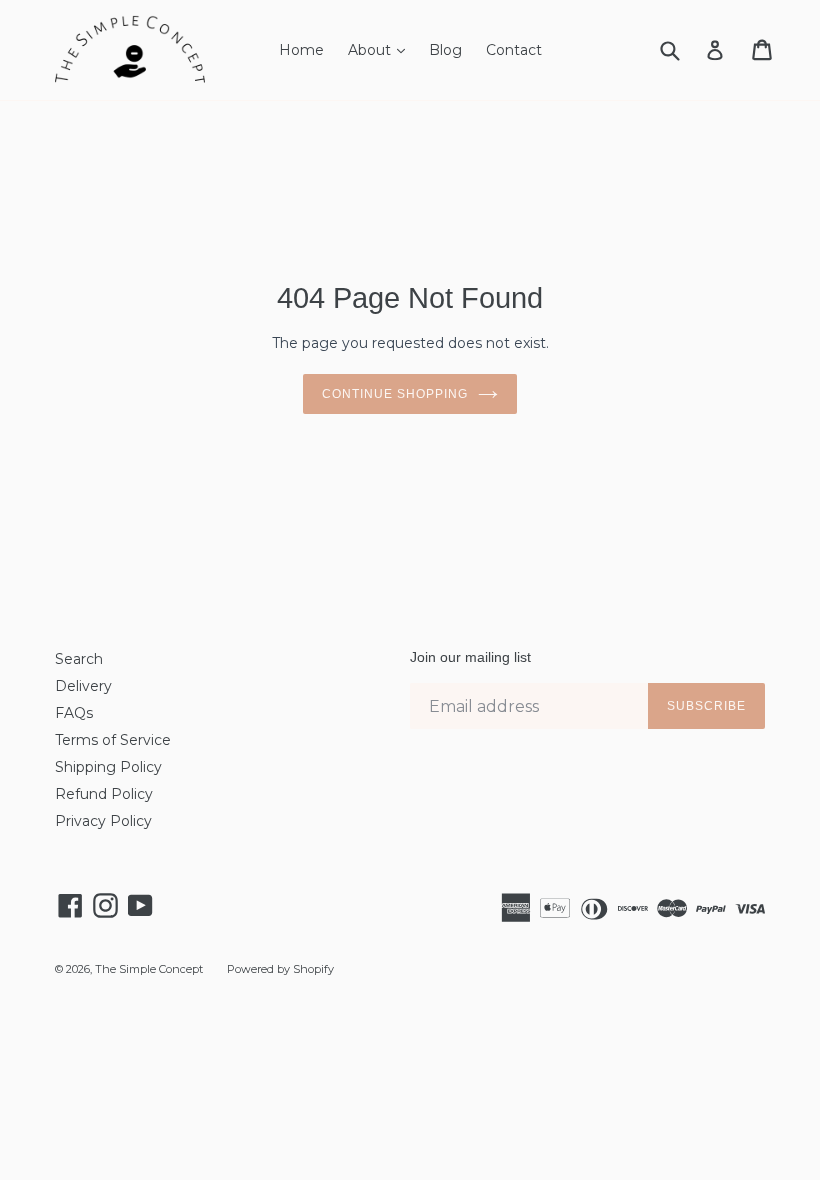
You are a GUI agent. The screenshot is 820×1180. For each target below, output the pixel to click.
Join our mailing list (470, 657)
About (381, 49)
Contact (514, 50)
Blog (445, 50)
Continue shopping (394, 394)
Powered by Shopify (280, 969)
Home (301, 50)
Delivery (83, 686)
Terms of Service (113, 740)
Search (79, 659)
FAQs (74, 713)
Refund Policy (104, 794)
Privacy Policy (103, 821)
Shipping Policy (108, 767)
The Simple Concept (149, 969)
